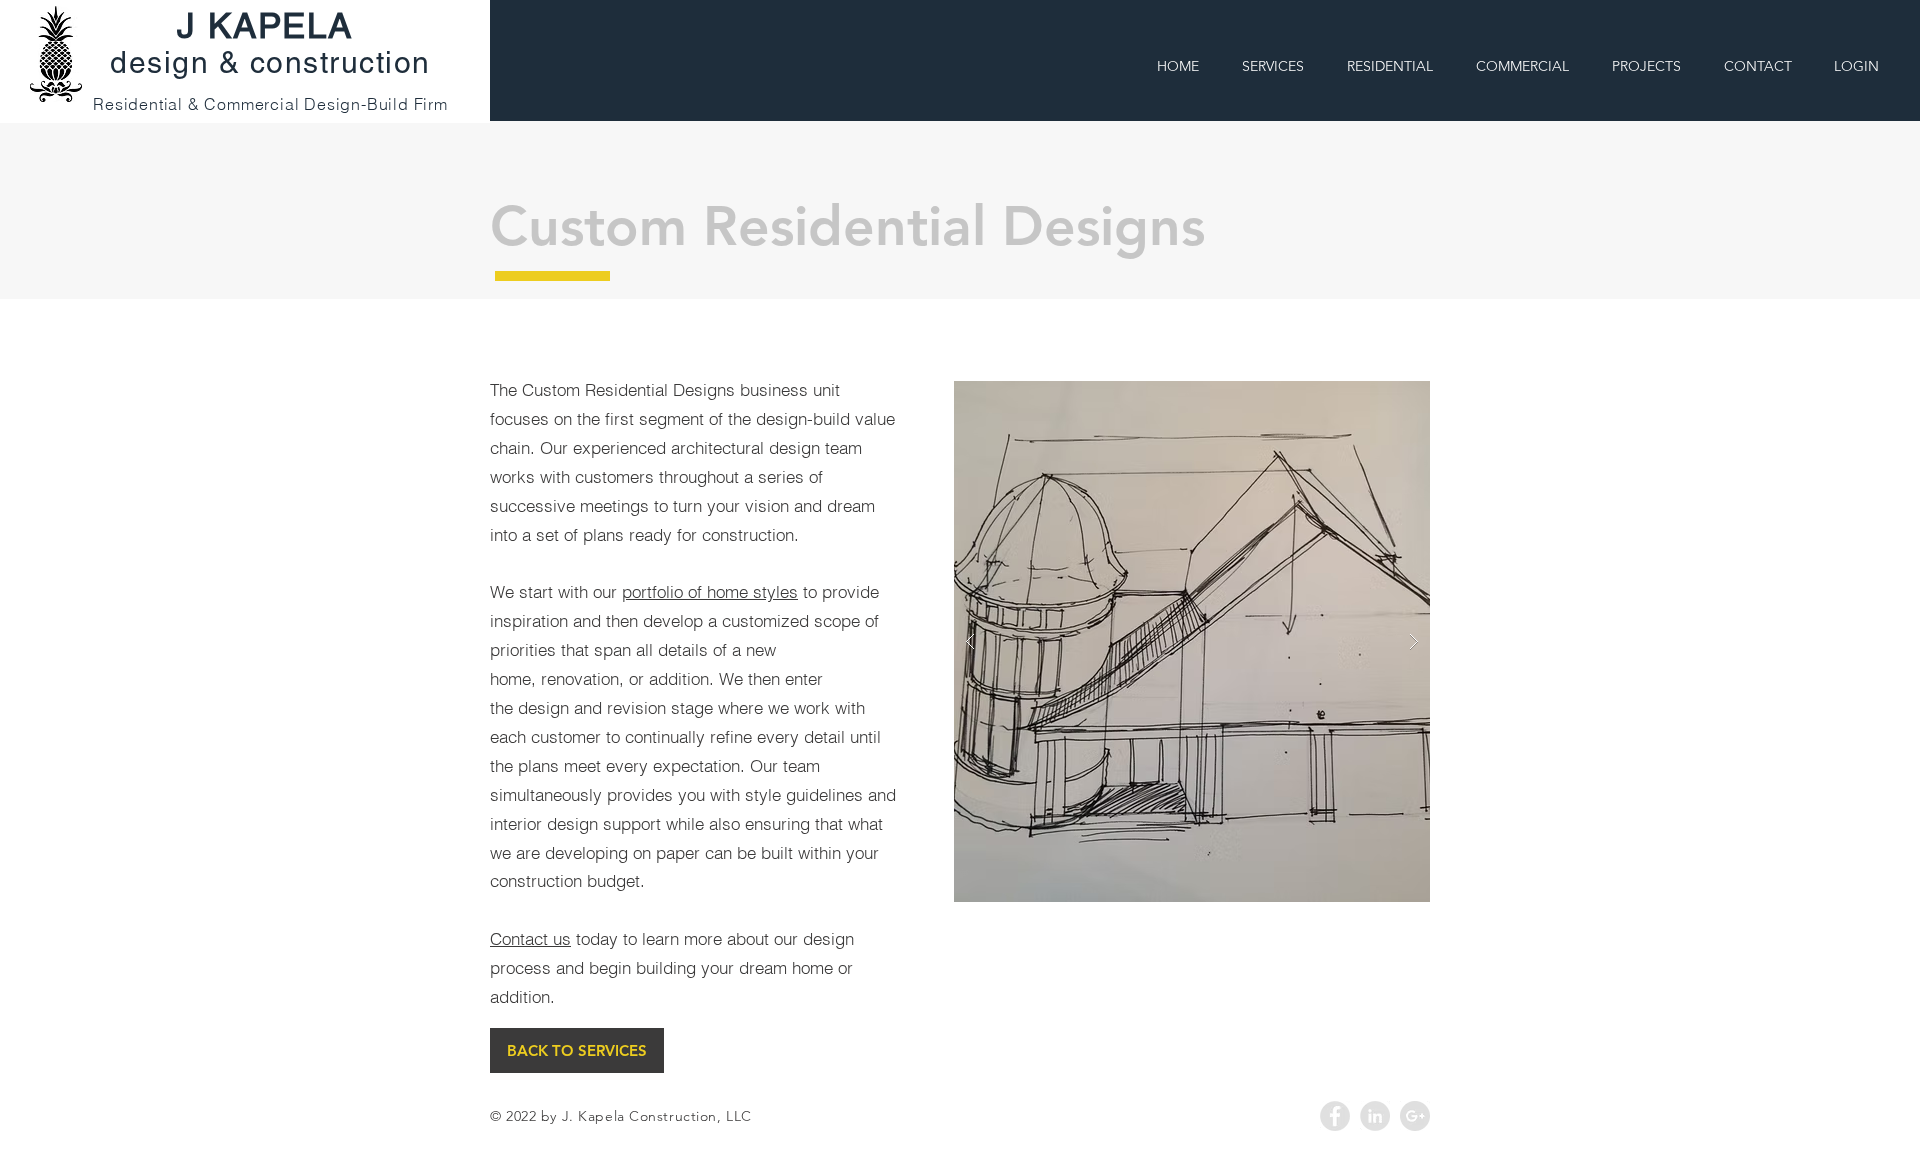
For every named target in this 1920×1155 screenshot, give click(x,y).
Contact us (530, 938)
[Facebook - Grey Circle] (1335, 1116)
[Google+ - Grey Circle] (1415, 1116)
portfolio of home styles (710, 591)
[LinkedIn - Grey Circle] (1375, 1116)
